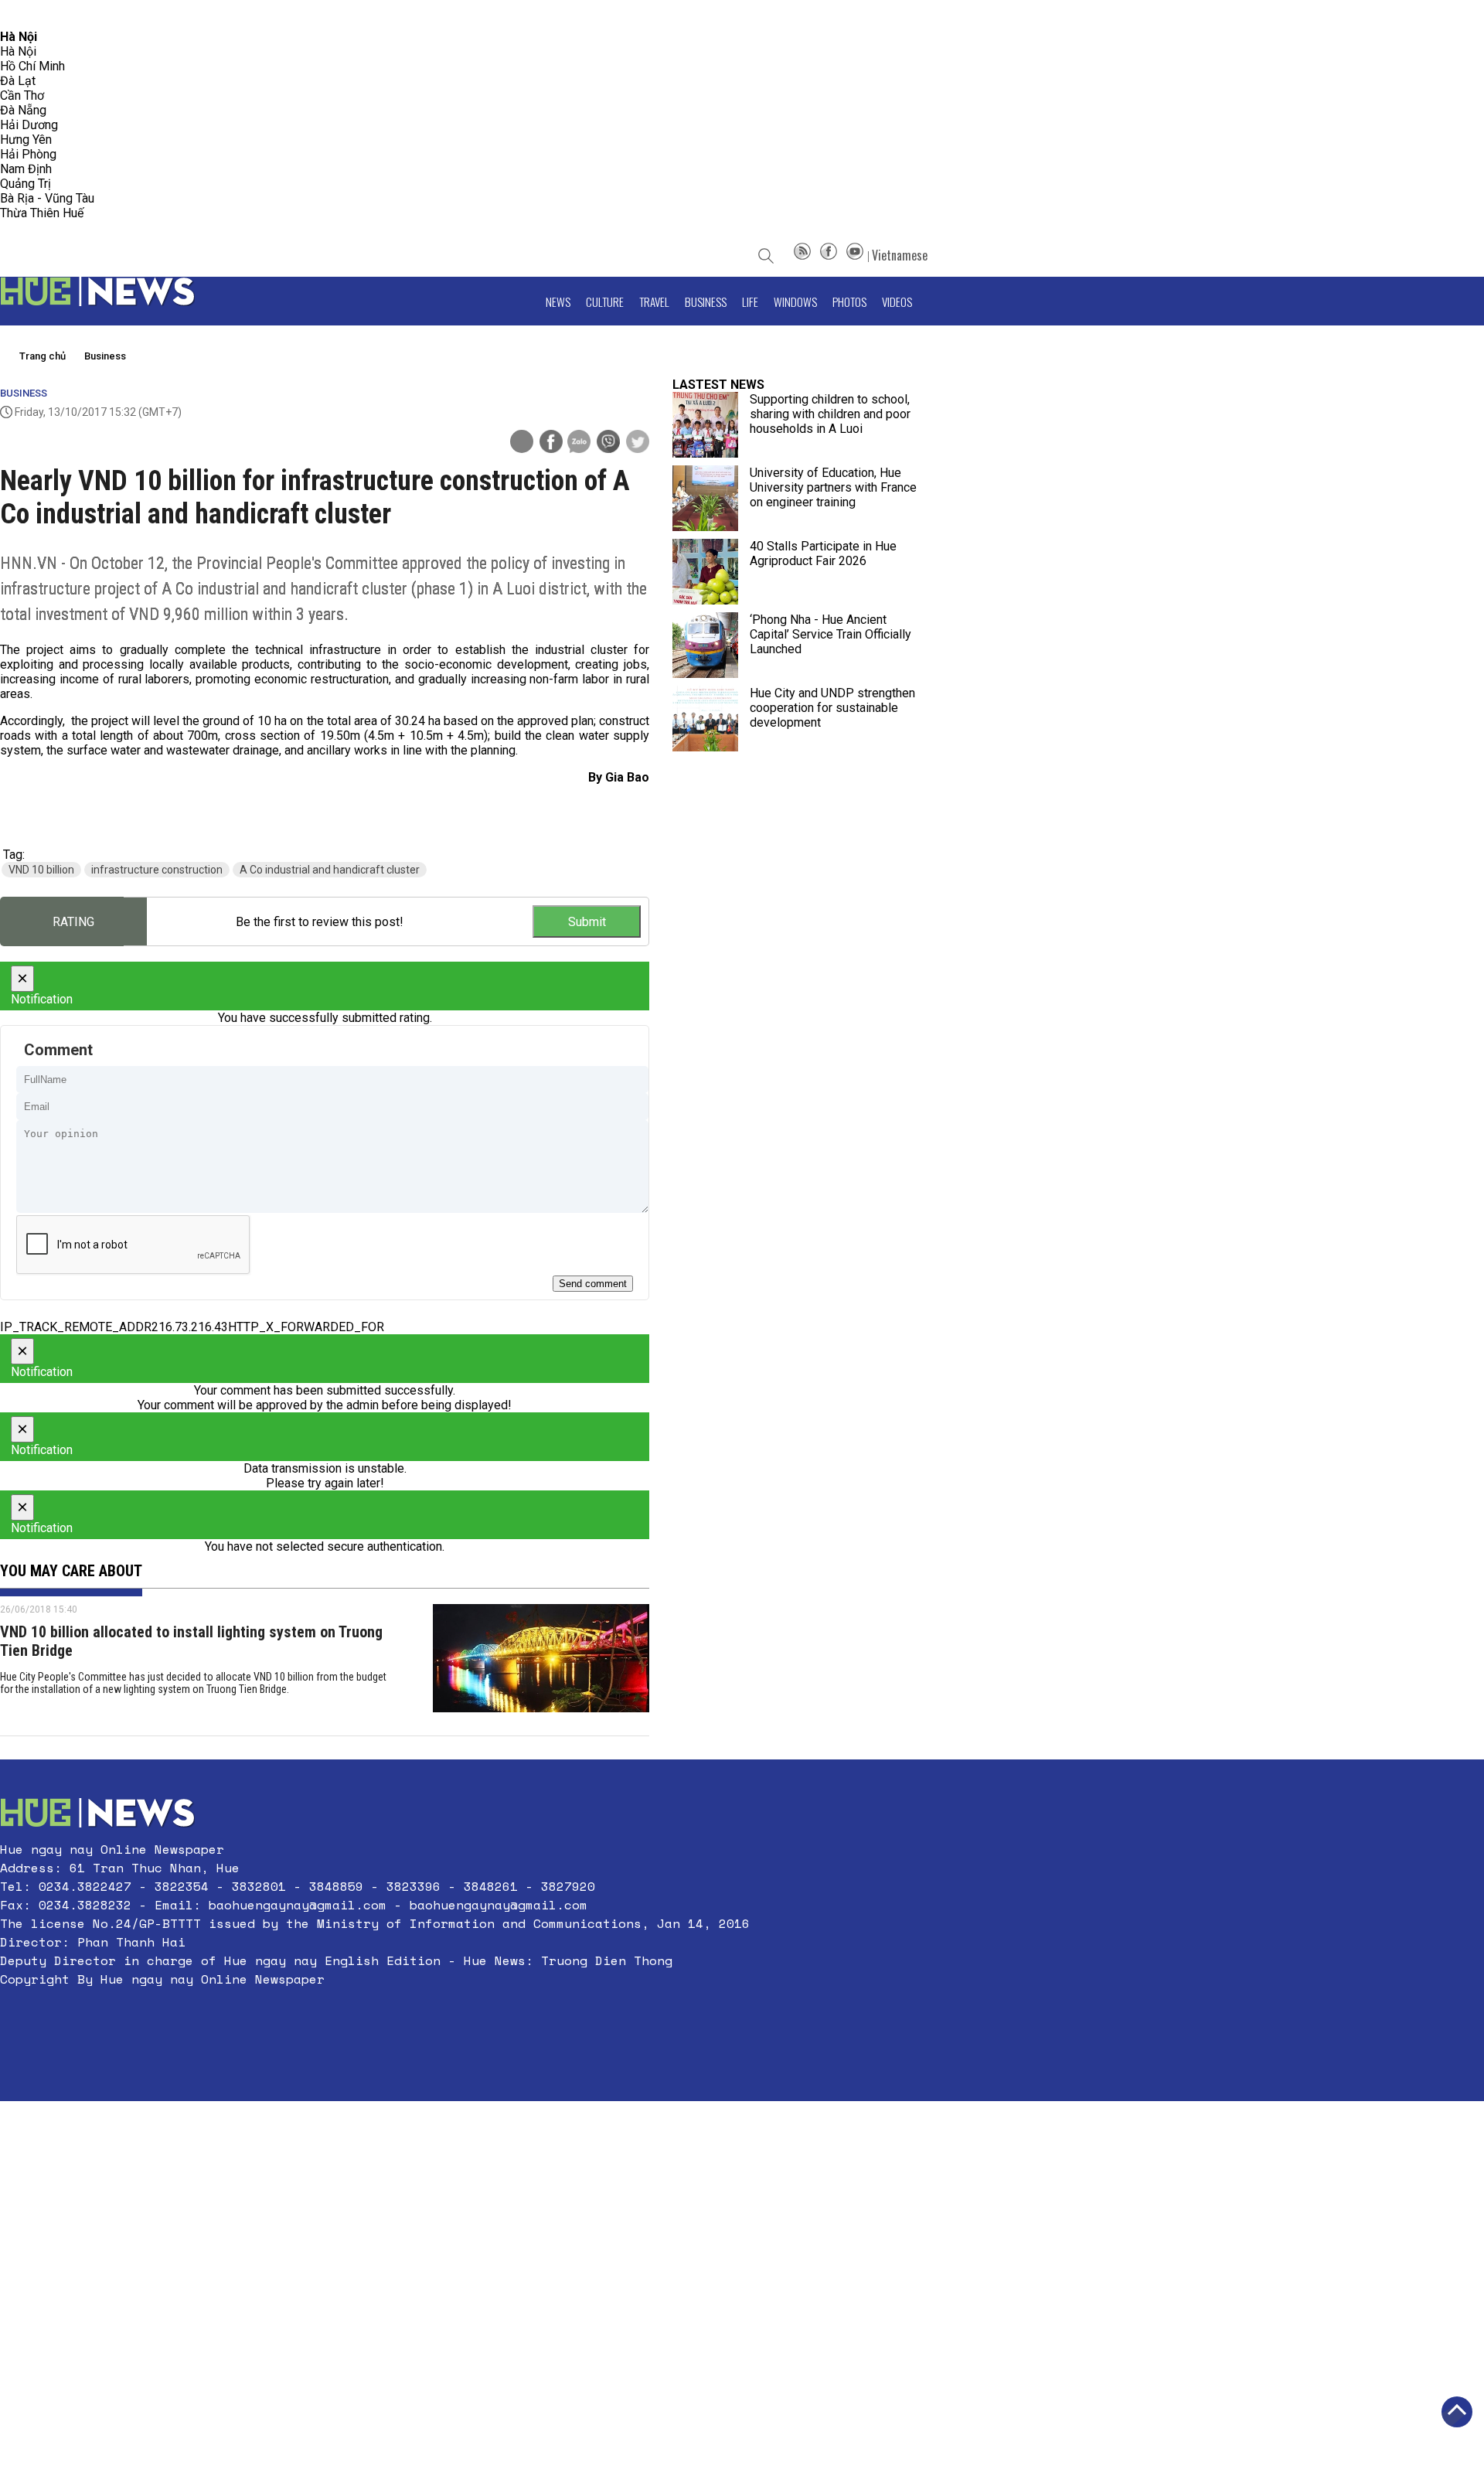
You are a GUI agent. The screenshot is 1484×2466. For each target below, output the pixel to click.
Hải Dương (29, 125)
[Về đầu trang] (1457, 2412)
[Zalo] (579, 443)
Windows (795, 301)
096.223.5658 (33, 15)
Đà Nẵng (23, 110)
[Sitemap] (802, 255)
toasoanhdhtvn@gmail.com (136, 15)
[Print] (522, 441)
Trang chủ (43, 356)
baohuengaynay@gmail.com (298, 1905)
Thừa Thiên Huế (42, 213)
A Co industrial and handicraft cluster (330, 870)
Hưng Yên (26, 140)
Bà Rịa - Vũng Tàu (47, 198)
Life (750, 301)
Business (706, 301)
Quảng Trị (26, 184)
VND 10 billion (41, 870)
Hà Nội (18, 51)
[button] (375, 2016)
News (558, 301)
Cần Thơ (22, 95)
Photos (849, 301)
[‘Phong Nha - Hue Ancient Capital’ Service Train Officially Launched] (705, 645)
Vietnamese (900, 255)
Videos (897, 301)
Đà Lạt (18, 81)
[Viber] (608, 443)
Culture (605, 301)
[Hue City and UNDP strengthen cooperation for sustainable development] (705, 719)
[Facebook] (829, 255)
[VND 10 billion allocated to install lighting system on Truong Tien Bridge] (541, 1662)
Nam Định (26, 169)
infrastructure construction (157, 870)
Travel (654, 301)
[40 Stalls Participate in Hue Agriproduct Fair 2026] (705, 572)
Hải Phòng (28, 154)
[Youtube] (855, 255)
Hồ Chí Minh (32, 66)
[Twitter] (638, 443)
